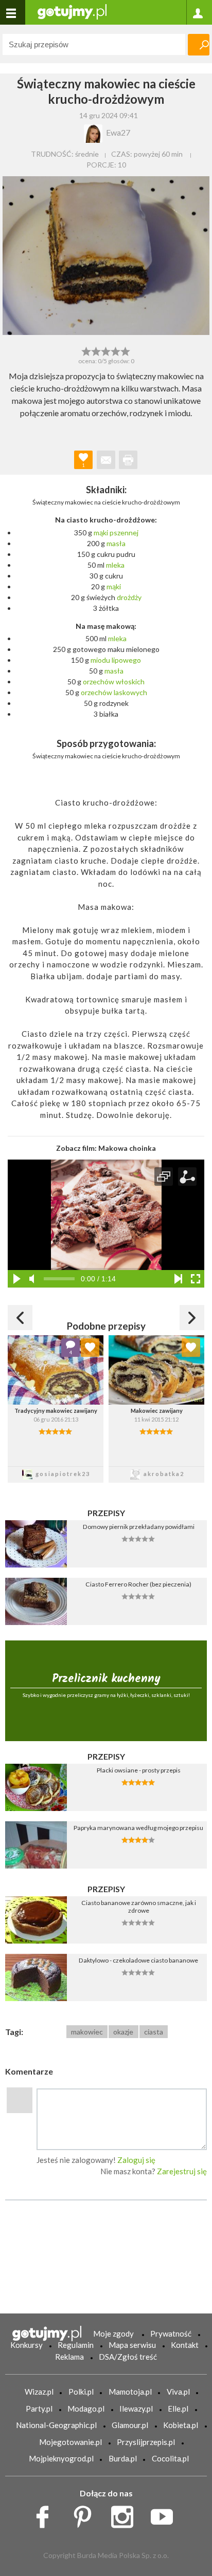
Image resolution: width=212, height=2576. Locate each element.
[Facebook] (46, 2514)
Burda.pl (123, 2458)
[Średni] (96, 350)
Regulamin (76, 2345)
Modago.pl (86, 2409)
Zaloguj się (136, 2160)
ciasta (154, 2032)
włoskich (130, 682)
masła (116, 543)
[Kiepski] (86, 350)
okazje (123, 2032)
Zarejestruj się (182, 2171)
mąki (101, 533)
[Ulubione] (90, 1348)
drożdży (129, 597)
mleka (115, 565)
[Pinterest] (86, 2514)
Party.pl (39, 2409)
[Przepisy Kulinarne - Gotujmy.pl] (72, 11)
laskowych (130, 692)
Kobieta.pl (181, 2425)
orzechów (99, 682)
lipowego (126, 660)
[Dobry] (106, 350)
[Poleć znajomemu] (106, 460)
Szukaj (199, 45)
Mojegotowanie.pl (70, 2442)
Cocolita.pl (170, 2458)
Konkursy (26, 2345)
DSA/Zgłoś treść (128, 2357)
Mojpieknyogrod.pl (61, 2458)
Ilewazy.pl (136, 2409)
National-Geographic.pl (56, 2425)
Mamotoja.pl (130, 2392)
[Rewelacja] (126, 350)
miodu (100, 660)
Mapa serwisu (132, 2345)
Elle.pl (178, 2409)
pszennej (124, 533)
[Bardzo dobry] (116, 350)
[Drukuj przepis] (128, 460)
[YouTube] (165, 2514)
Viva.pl (178, 2392)
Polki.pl (81, 2392)
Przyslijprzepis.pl (146, 2442)
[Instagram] (126, 2514)
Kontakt (185, 2345)
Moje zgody (113, 2334)
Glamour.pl (130, 2425)
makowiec (87, 2032)
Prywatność (171, 2334)
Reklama (69, 2357)
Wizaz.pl (39, 2392)
